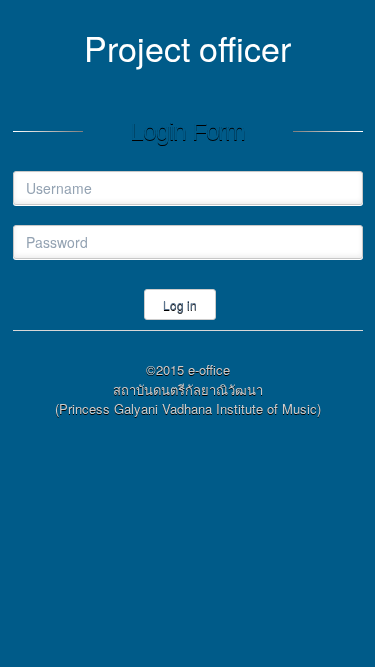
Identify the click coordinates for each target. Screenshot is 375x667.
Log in (180, 304)
